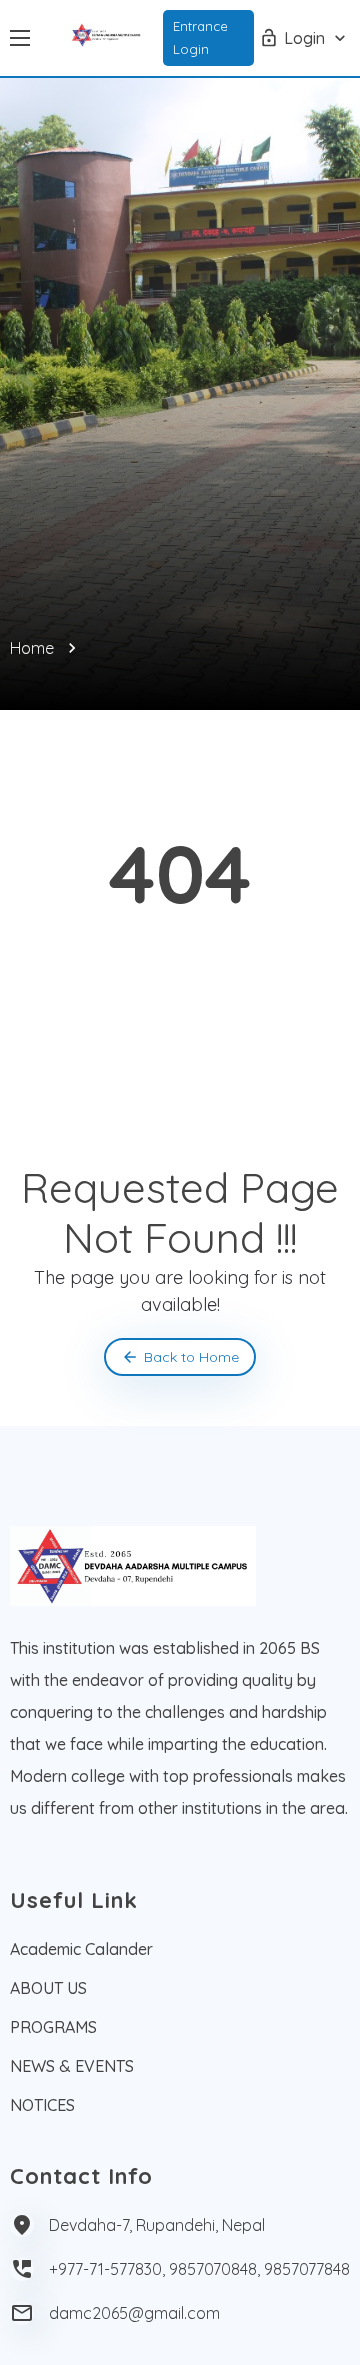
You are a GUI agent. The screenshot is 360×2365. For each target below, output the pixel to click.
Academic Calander (81, 1949)
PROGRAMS (53, 2027)
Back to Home (191, 1357)
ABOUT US (48, 1988)
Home (32, 648)
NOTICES (42, 2105)
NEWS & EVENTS (72, 2066)
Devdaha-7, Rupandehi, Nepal (157, 2225)
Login (304, 38)
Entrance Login (200, 37)
